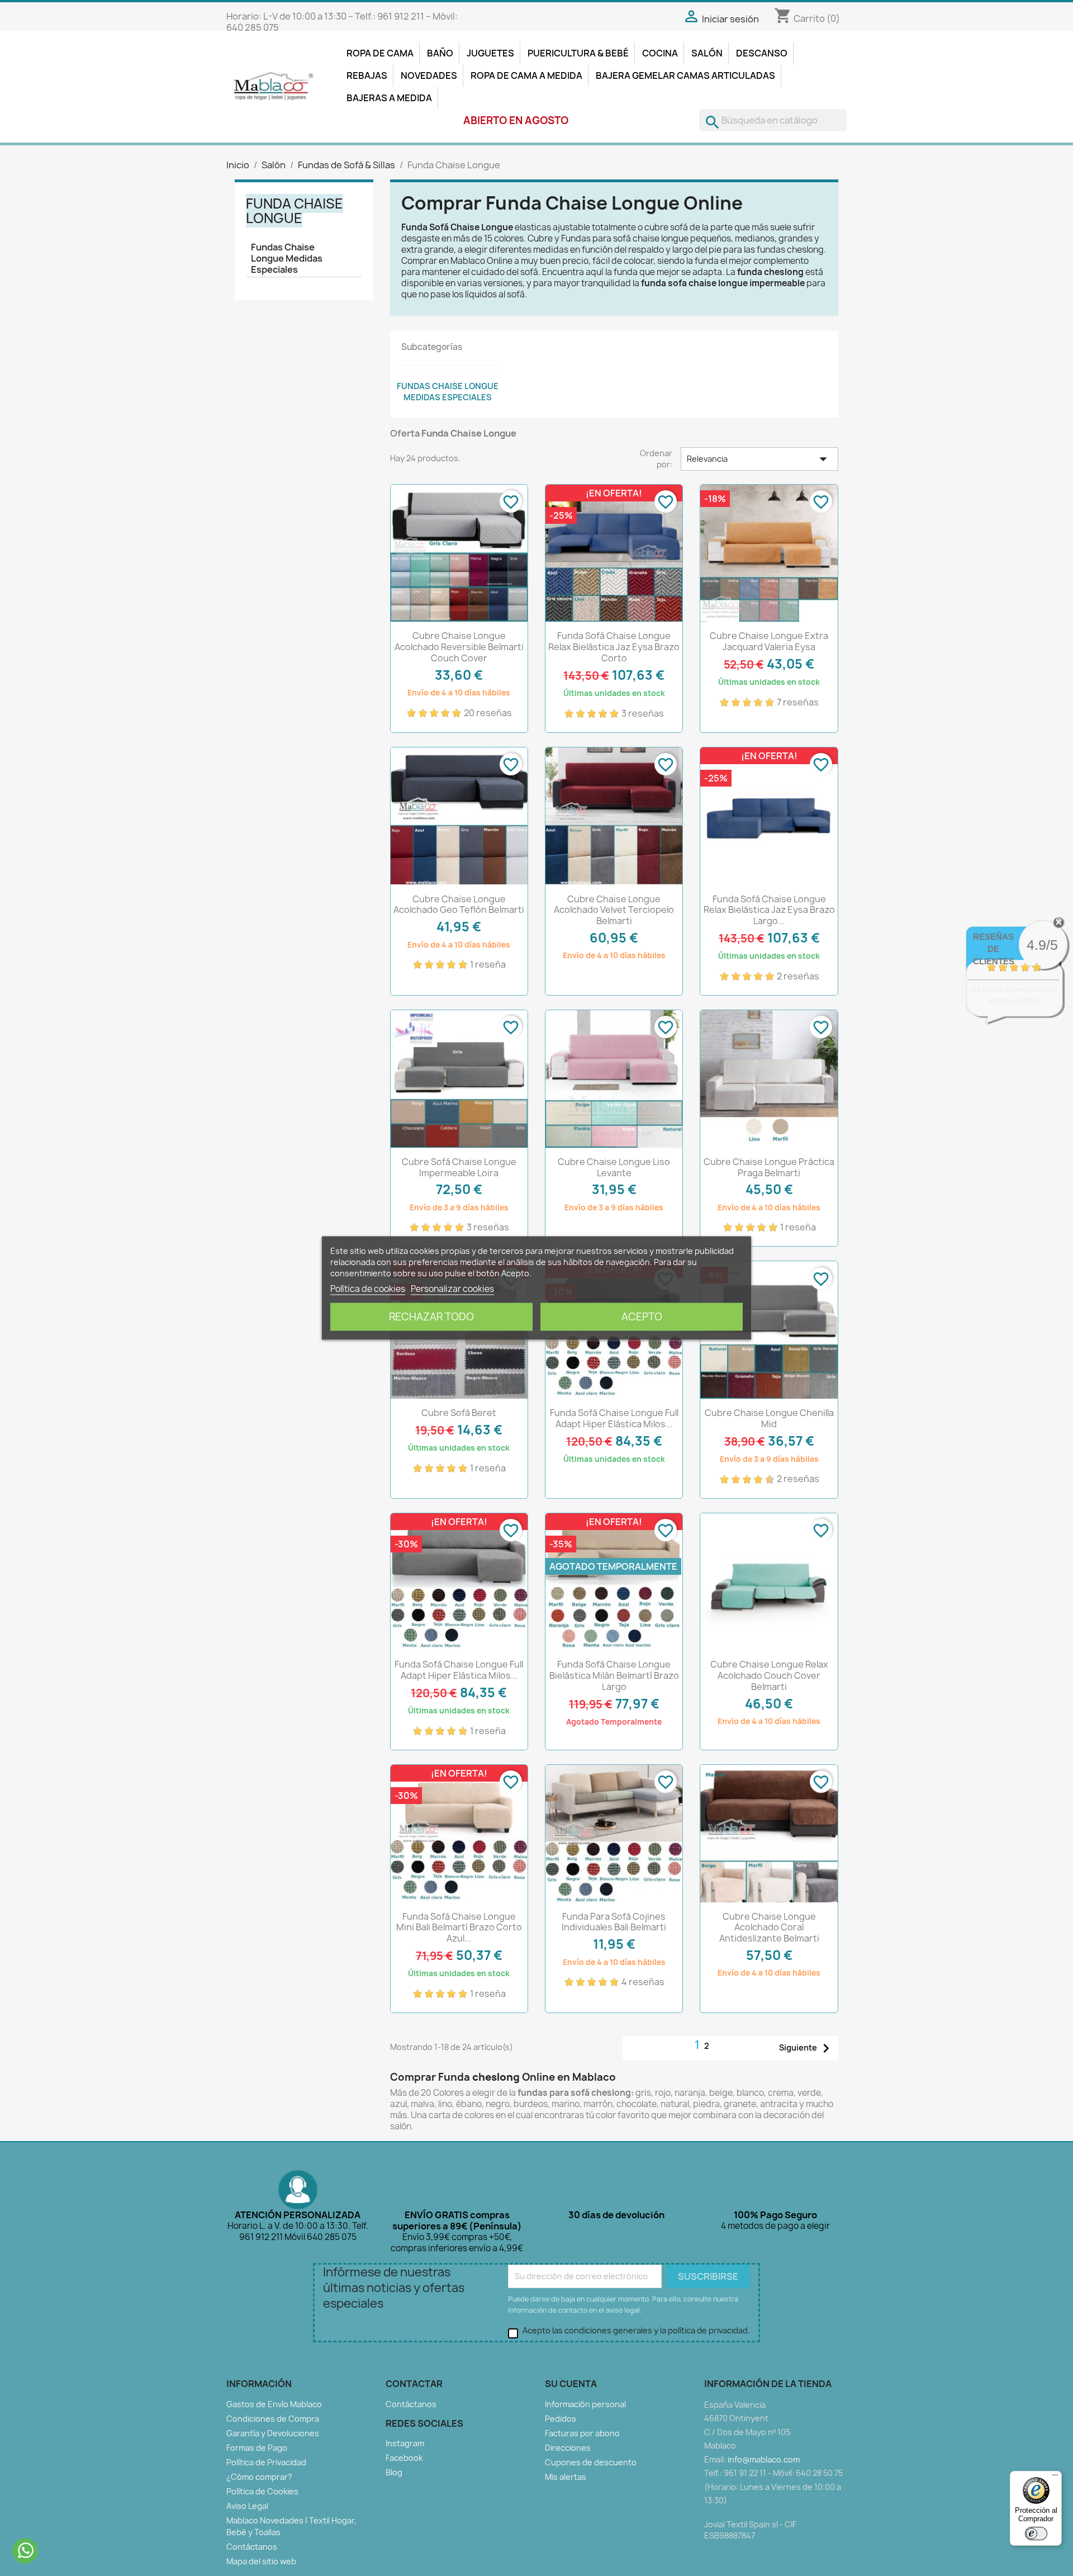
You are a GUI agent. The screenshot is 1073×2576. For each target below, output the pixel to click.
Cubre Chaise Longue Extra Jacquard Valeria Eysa (769, 641)
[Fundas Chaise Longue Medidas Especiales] (448, 371)
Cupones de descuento (591, 2462)
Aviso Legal (247, 2506)
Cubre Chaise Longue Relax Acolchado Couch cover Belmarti (769, 1675)
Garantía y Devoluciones (273, 2433)
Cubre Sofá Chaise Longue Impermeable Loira (459, 1167)
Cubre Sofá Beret (459, 1413)
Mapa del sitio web (261, 2561)
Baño (440, 53)
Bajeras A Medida (389, 98)
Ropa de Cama (380, 53)
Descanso (762, 53)
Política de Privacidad (266, 2462)
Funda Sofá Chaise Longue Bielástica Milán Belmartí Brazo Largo (614, 1675)
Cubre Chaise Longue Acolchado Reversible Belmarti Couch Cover (459, 647)
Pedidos (561, 2419)
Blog (394, 2472)
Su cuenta (571, 2384)
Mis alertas (566, 2477)
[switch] (1036, 2534)
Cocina (660, 53)
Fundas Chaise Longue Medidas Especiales (287, 258)
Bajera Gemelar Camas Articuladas (685, 75)
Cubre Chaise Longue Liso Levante (614, 1167)
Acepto (642, 1317)
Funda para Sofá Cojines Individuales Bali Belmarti (614, 1922)
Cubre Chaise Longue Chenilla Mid (769, 1418)
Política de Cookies (262, 2491)
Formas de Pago (257, 2448)
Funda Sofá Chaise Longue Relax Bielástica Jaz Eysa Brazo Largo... (769, 910)
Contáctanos (252, 2547)
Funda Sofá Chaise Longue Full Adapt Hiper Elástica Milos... (614, 1418)
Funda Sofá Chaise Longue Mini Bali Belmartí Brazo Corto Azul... (459, 1928)
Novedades (429, 75)
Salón (707, 53)
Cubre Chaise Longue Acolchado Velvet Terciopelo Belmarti (614, 910)
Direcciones (568, 2448)
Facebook (404, 2458)
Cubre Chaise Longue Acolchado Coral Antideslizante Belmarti (769, 1928)
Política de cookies (368, 1289)
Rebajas (367, 75)
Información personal (585, 2404)
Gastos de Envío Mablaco (274, 2404)
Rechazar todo (431, 1317)
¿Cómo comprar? (259, 2477)
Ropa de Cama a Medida (526, 75)
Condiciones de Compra (273, 2419)
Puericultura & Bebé (578, 53)
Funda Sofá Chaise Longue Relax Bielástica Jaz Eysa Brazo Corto (614, 647)
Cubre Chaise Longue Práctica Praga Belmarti (769, 1167)
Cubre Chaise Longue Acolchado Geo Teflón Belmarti (459, 905)
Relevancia (759, 459)
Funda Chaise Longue (295, 211)
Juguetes (490, 53)
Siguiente (807, 2048)
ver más (1029, 1012)
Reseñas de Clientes (994, 949)
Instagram (405, 2443)
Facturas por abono (582, 2433)
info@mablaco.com (764, 2459)
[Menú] (1055, 2478)
